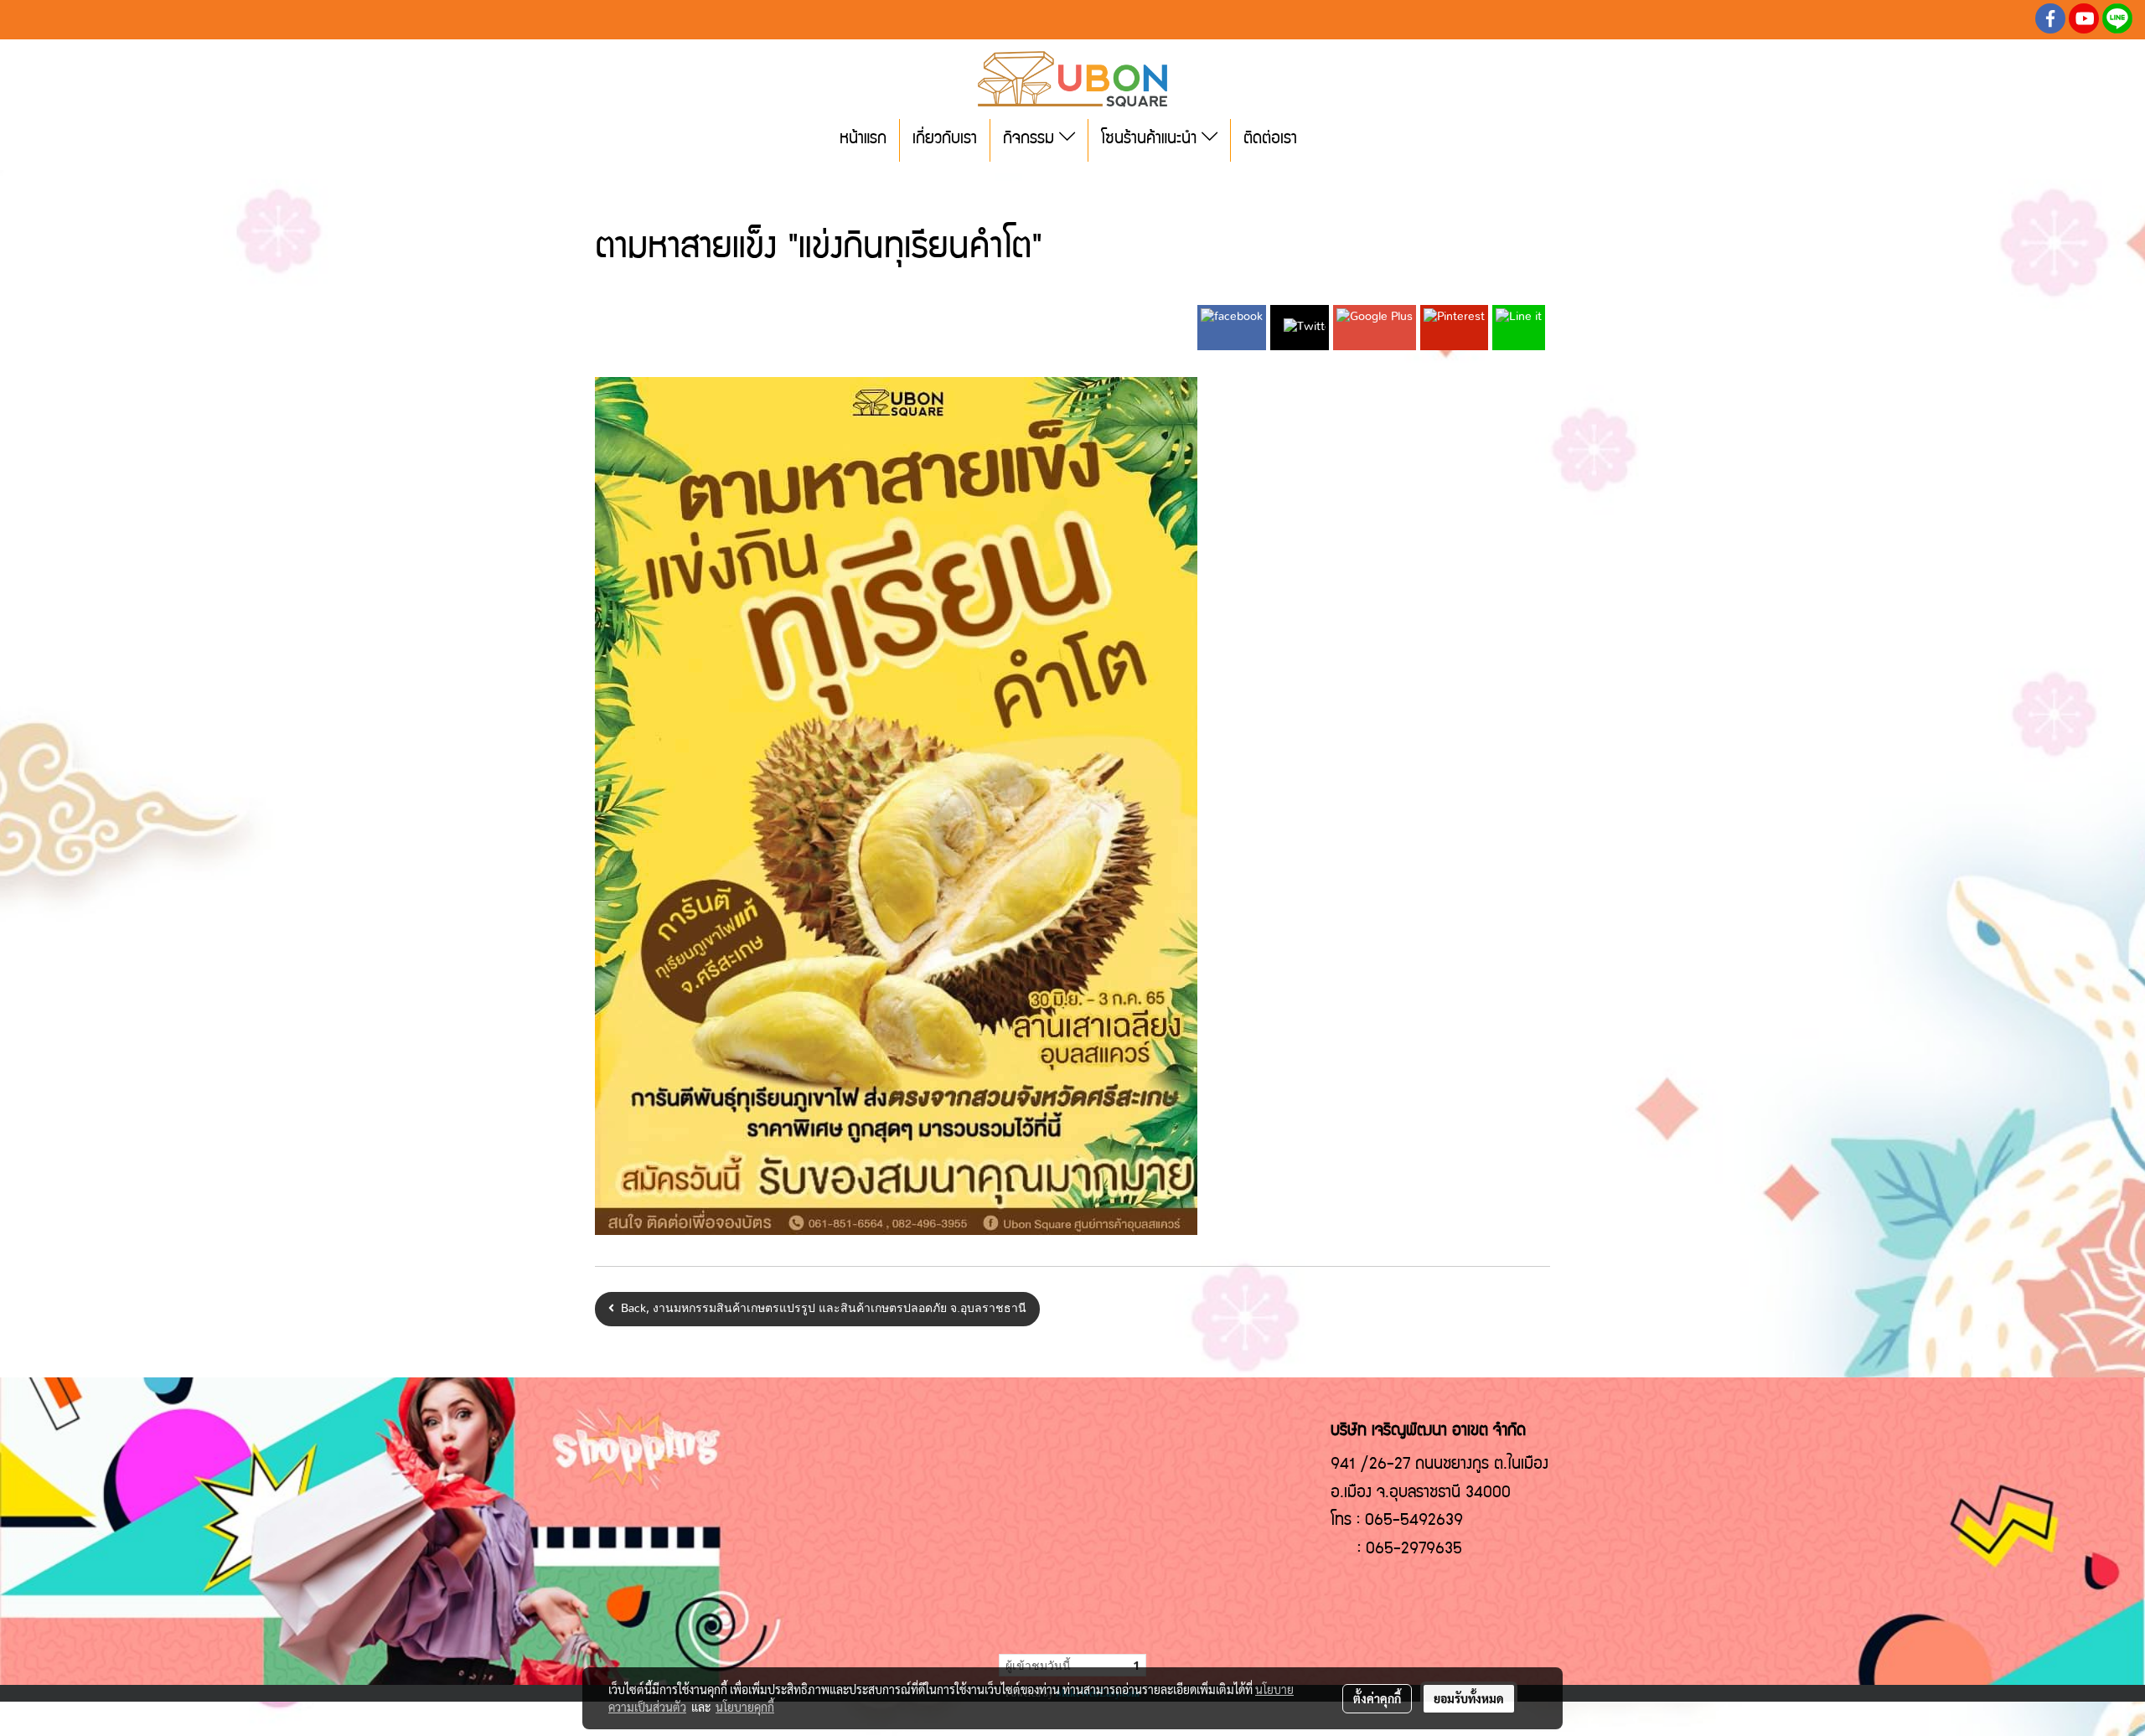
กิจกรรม (1031, 140)
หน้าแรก (863, 140)
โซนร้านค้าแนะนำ (1151, 140)
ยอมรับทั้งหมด (1469, 1698)
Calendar (618, 187)
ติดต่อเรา (1270, 140)
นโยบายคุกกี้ (745, 1707)
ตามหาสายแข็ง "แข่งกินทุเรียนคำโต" (750, 187)
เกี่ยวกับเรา (945, 140)
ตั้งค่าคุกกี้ (1377, 1698)
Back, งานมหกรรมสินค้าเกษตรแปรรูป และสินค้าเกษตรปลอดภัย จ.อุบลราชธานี (820, 1309)
